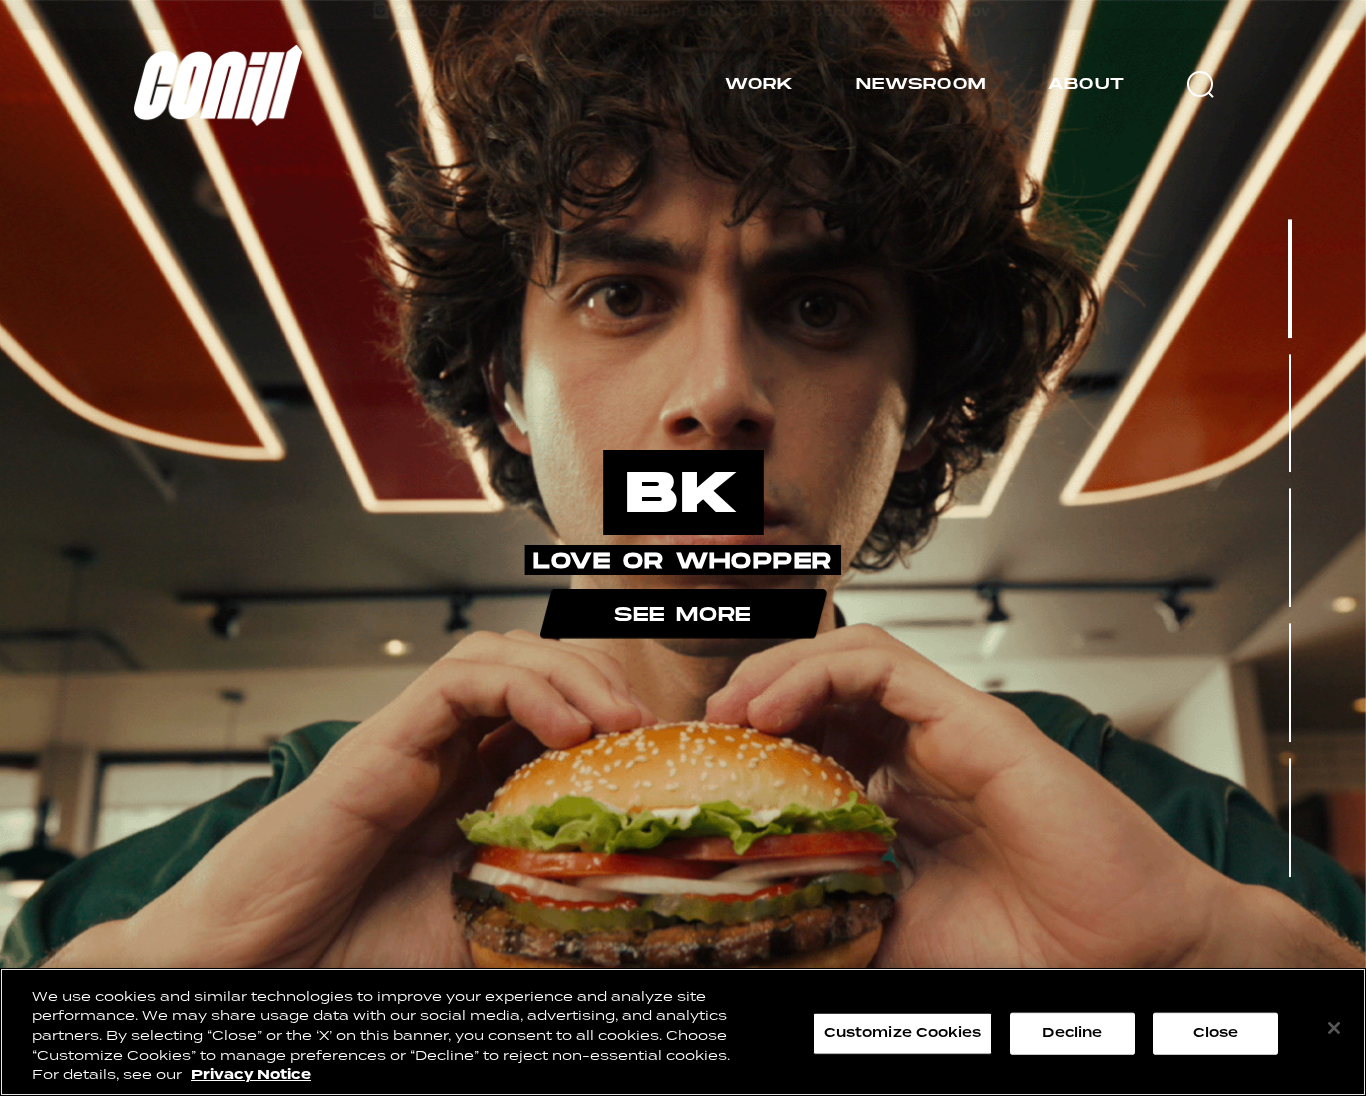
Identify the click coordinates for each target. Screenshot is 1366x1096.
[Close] (1334, 1028)
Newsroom (921, 83)
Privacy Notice (251, 1075)
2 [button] (1290, 413)
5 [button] (1290, 817)
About (1086, 83)
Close (1216, 1033)
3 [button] (1290, 548)
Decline (1072, 1033)
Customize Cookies (902, 1033)
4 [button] (1290, 683)
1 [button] (1290, 279)
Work (759, 83)
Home (153, 53)
